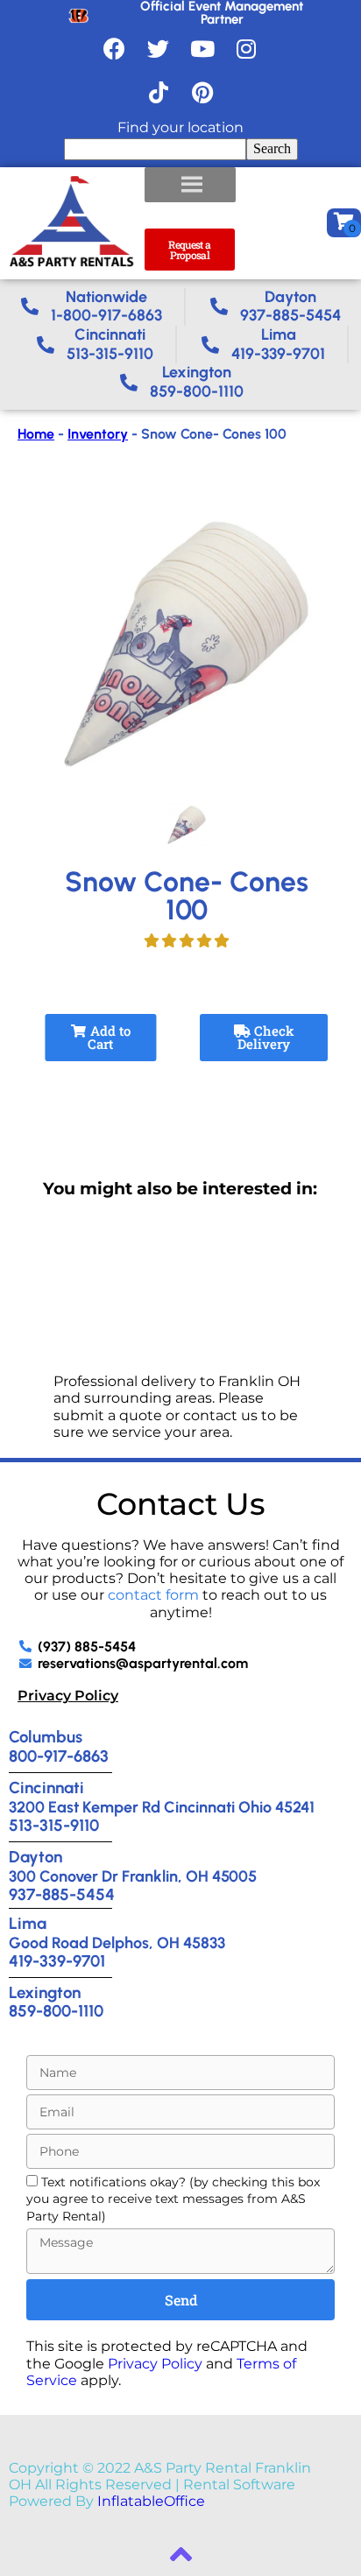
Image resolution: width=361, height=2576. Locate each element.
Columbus (46, 1737)
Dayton (35, 1857)
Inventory (98, 434)
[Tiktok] (159, 92)
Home (36, 434)
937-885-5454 (62, 1894)
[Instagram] (246, 48)
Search (272, 148)
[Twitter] (159, 48)
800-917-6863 (59, 1756)
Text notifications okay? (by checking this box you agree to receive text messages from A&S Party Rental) (173, 2199)
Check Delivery (265, 1037)
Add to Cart (109, 1037)
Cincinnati (46, 1788)
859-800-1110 (56, 2011)
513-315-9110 (54, 1825)
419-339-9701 (57, 1961)
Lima (28, 1923)
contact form (153, 1595)
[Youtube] (202, 48)
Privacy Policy (68, 1696)
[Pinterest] (202, 92)
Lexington (45, 1992)
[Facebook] (115, 48)
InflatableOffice (151, 2501)
